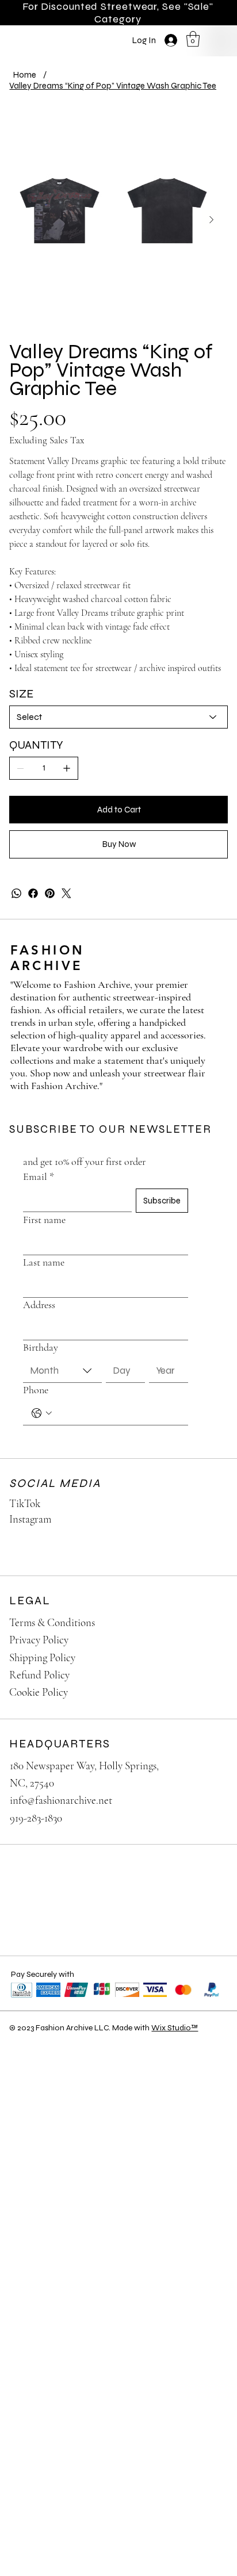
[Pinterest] (50, 893)
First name (44, 1220)
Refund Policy (39, 1675)
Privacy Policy (39, 1640)
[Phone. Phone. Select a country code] (42, 1413)
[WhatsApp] (16, 893)
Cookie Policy (39, 1692)
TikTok (25, 1503)
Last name (44, 1262)
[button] (193, 39)
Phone (36, 1390)
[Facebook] (33, 893)
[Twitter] (66, 893)
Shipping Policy (42, 1657)
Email (39, 1176)
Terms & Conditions (52, 1622)
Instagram (30, 1519)
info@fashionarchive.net (61, 1800)
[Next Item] (211, 220)
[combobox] (62, 1371)
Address (39, 1305)
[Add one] (67, 768)
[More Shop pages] (68, 36)
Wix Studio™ (175, 2028)
